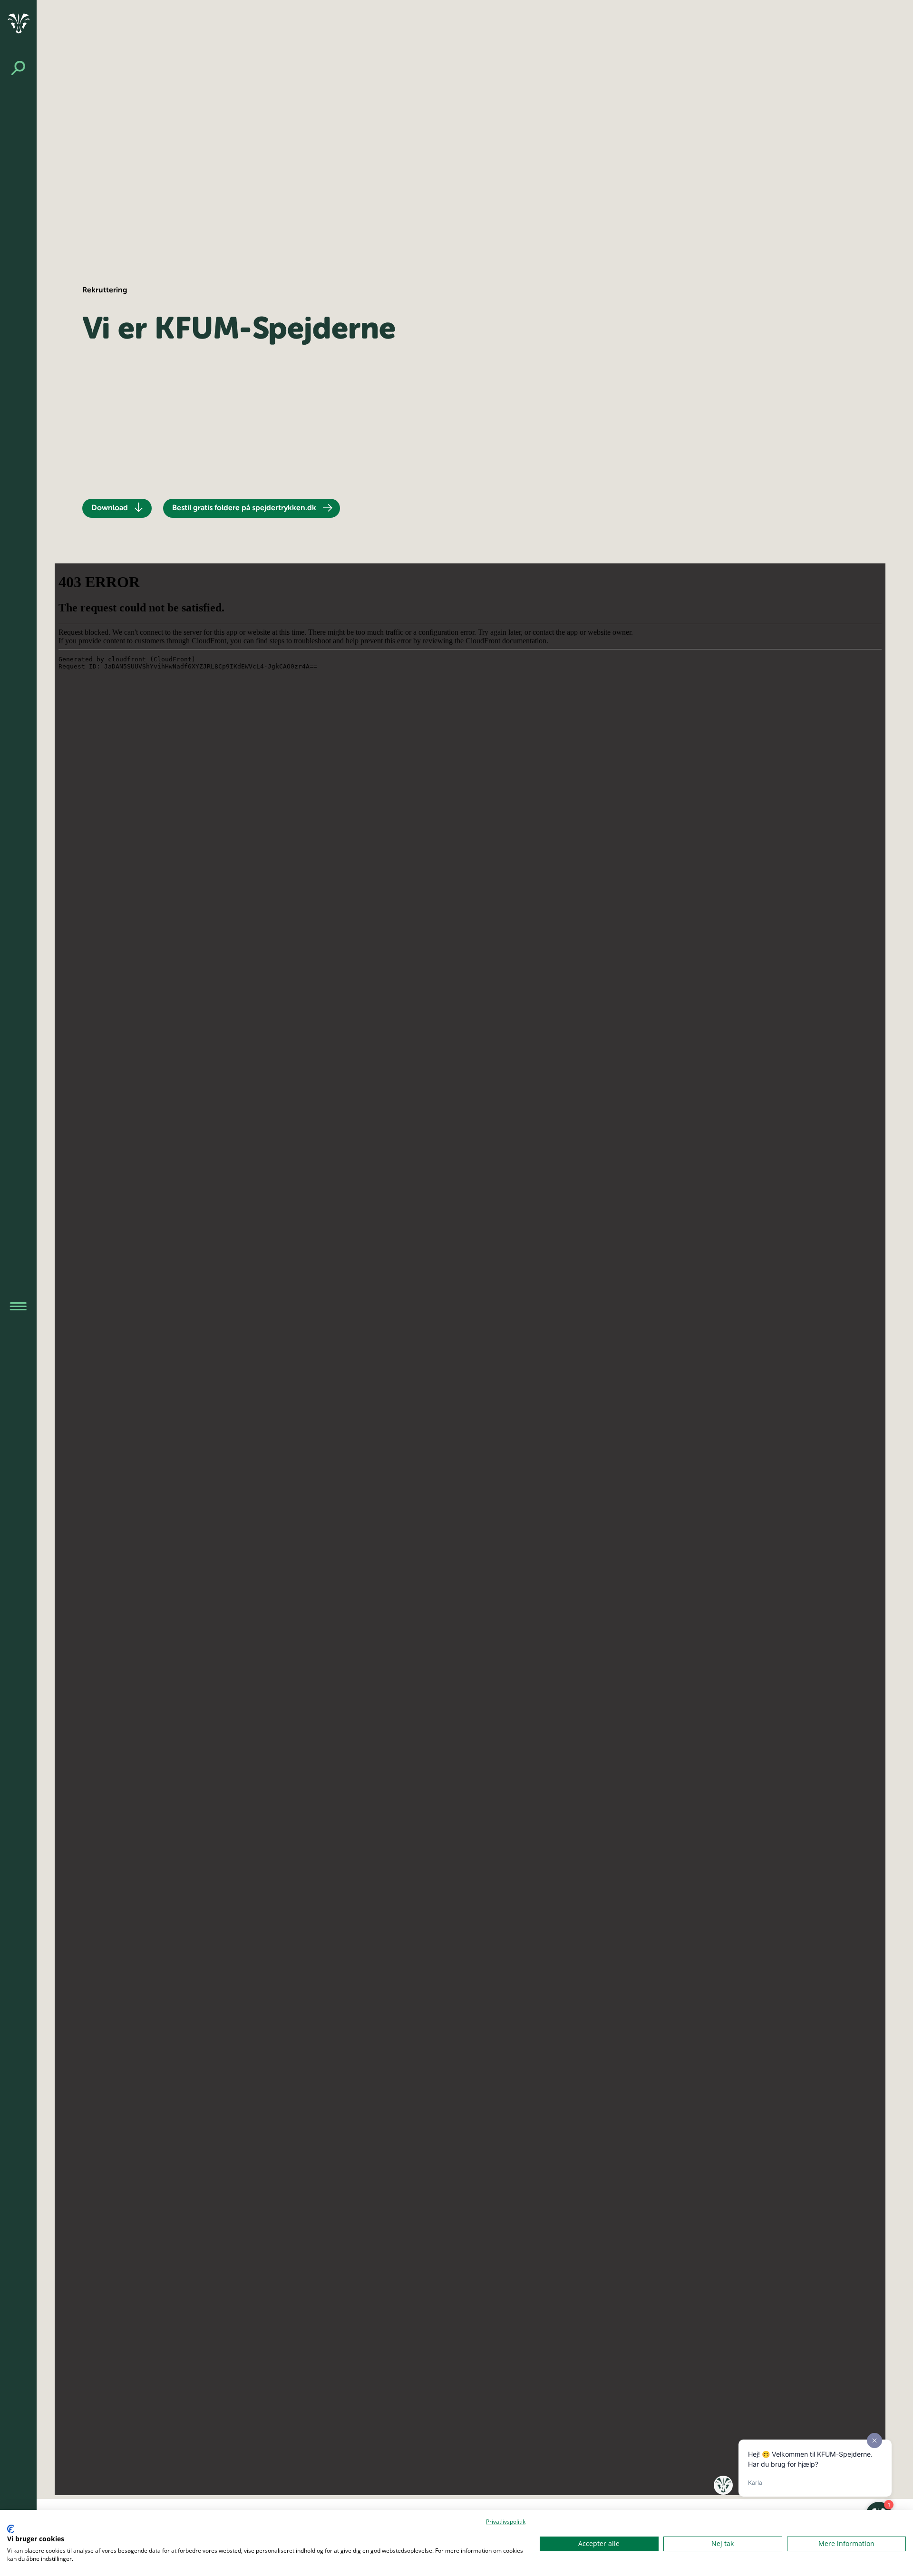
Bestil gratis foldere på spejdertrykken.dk (244, 508)
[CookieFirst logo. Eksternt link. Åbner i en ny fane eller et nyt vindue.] (11, 2529)
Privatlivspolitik (506, 2522)
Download (110, 508)
